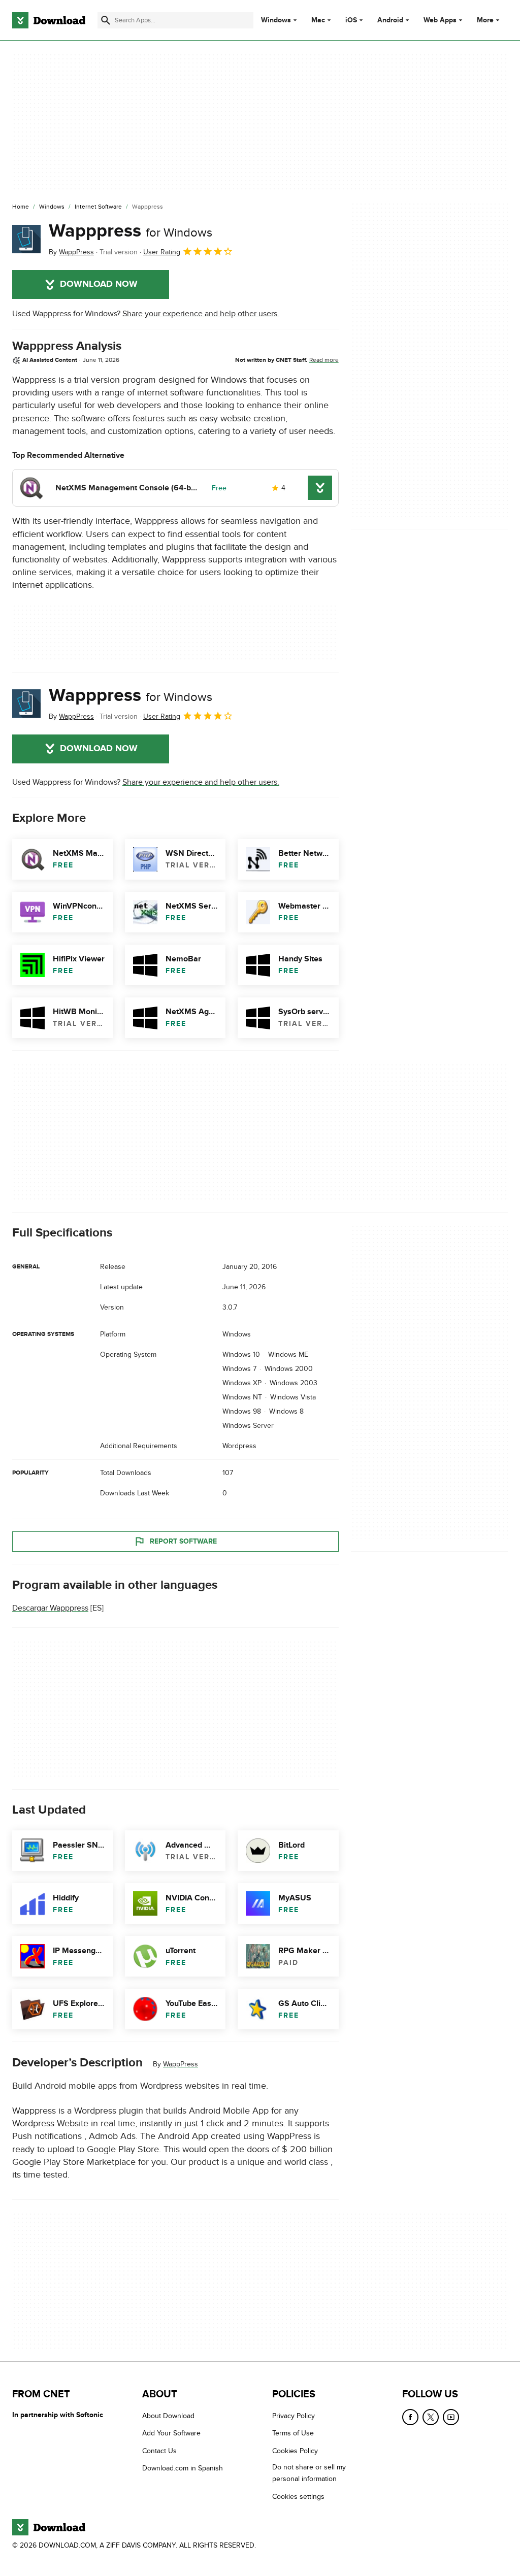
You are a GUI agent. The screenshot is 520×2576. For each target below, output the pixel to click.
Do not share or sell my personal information (309, 2473)
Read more (324, 360)
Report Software (183, 1541)
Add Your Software (171, 2433)
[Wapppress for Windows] (26, 239)
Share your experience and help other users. (201, 314)
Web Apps (440, 20)
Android (390, 20)
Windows (276, 20)
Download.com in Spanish (183, 2468)
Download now (99, 284)
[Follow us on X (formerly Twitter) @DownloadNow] (431, 2417)
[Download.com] (49, 20)
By (71, 252)
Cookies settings (298, 2497)
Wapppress (131, 231)
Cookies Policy (295, 2451)
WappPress (181, 2064)
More (485, 20)
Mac (318, 20)
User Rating (162, 252)
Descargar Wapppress (50, 1608)
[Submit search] (106, 20)
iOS (351, 20)
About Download (168, 2416)
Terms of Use (293, 2433)
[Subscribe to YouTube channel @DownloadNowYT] (451, 2417)
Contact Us (159, 2451)
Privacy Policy (294, 2416)
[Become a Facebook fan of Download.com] (410, 2417)
